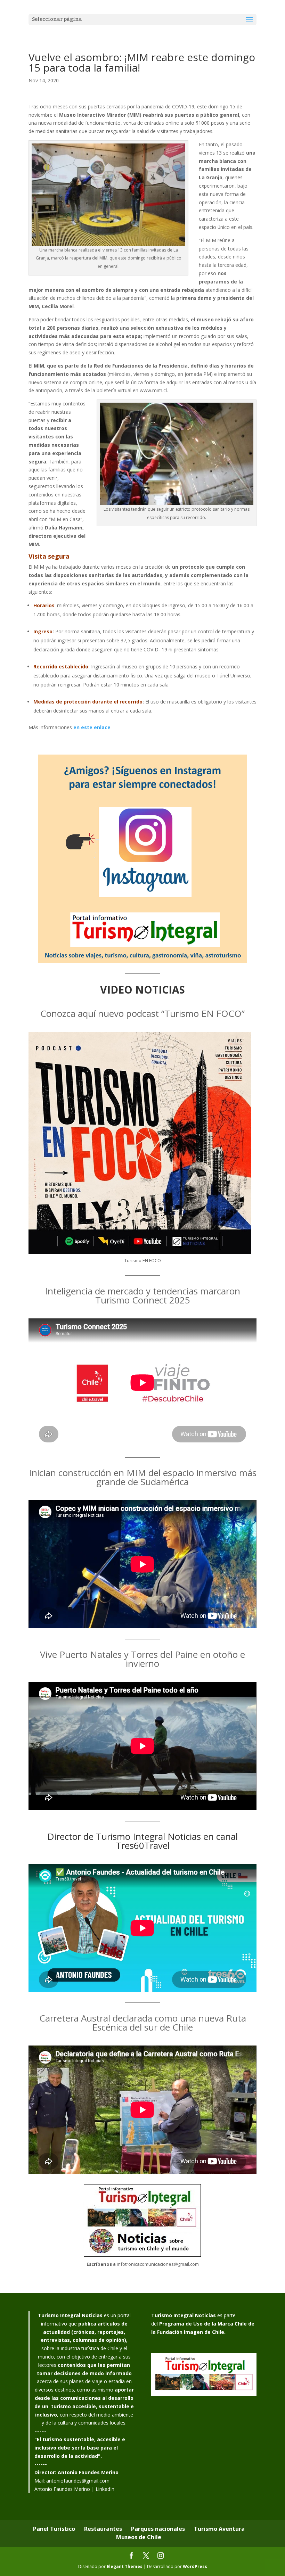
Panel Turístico (54, 2529)
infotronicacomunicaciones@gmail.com (158, 2264)
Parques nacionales (158, 2529)
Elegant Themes (125, 2566)
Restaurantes (103, 2529)
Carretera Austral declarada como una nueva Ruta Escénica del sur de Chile (143, 2023)
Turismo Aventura (219, 2529)
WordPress (195, 2566)
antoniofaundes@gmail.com (78, 2481)
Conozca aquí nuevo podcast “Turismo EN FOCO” (142, 1013)
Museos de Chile (139, 2537)
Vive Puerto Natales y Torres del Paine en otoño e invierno (142, 1659)
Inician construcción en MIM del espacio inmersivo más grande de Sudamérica (143, 1477)
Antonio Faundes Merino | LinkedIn (74, 2489)
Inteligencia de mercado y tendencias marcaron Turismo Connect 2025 (142, 1295)
